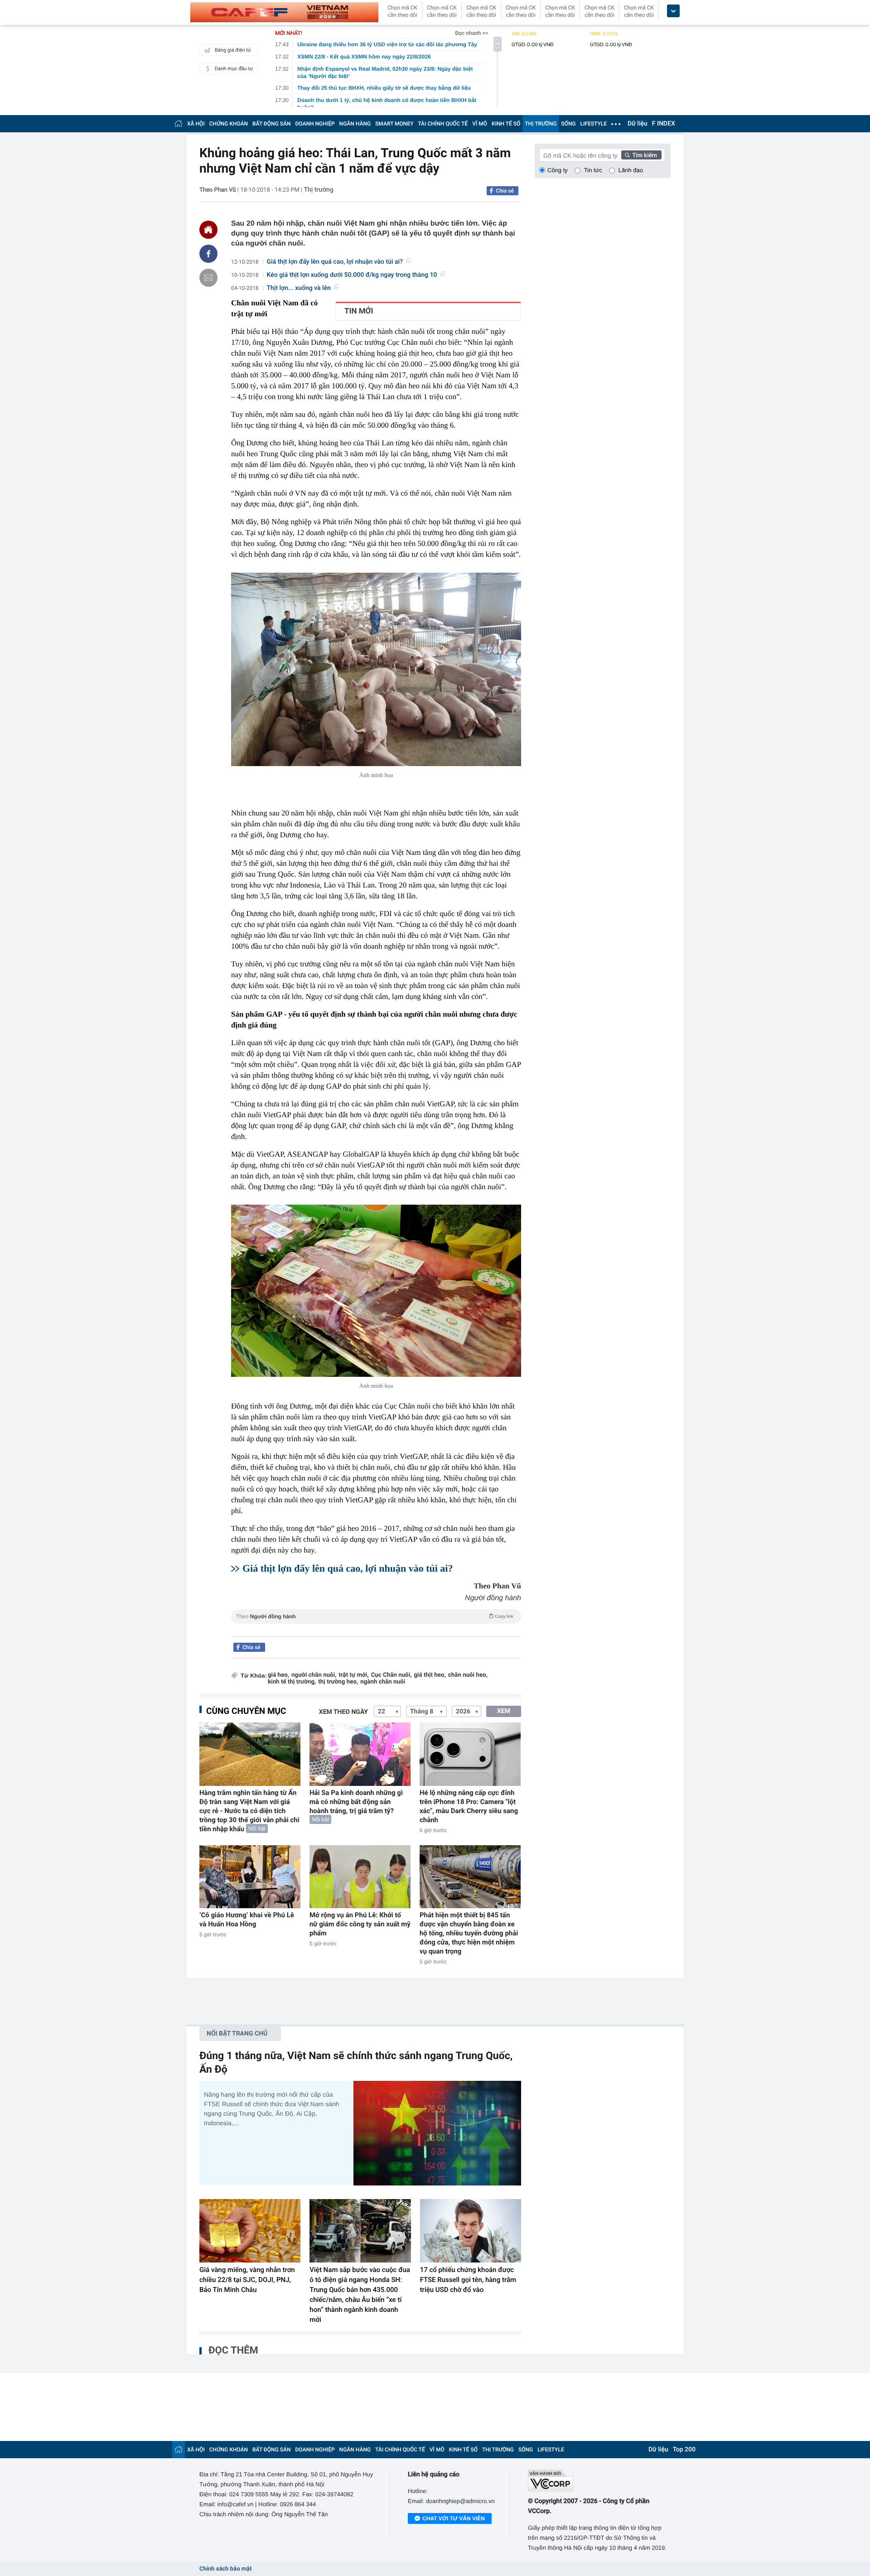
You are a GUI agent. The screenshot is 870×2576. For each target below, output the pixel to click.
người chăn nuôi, (314, 1675)
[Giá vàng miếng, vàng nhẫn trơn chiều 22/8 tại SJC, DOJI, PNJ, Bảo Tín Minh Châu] (250, 2231)
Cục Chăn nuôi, (391, 1675)
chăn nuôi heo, (468, 1675)
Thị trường (318, 190)
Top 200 (684, 2450)
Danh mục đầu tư (234, 69)
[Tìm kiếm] (642, 155)
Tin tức (593, 170)
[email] (208, 278)
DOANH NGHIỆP (315, 124)
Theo (375, 1616)
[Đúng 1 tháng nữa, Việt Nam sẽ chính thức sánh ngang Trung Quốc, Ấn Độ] (437, 2133)
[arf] (376, 1627)
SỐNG (568, 124)
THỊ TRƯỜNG (541, 124)
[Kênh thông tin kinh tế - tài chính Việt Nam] (284, 12)
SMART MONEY (394, 124)
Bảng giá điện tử (233, 50)
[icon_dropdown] (673, 11)
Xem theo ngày (343, 1712)
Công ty (558, 170)
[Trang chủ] (179, 123)
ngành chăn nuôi (383, 1682)
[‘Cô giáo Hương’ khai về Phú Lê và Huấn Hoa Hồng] (250, 1877)
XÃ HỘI (196, 124)
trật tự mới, (353, 1675)
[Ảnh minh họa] (376, 669)
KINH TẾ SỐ (506, 124)
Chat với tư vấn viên (454, 2518)
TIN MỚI (359, 311)
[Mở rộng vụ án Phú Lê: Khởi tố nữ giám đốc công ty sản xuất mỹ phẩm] (360, 1877)
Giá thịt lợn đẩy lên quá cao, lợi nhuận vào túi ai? (335, 262)
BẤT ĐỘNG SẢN (272, 124)
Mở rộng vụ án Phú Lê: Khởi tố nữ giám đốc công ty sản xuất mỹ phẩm (360, 1924)
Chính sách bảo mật (225, 2569)
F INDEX (664, 124)
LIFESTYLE (594, 124)
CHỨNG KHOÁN (229, 124)
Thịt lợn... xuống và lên (299, 288)
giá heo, (278, 1675)
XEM (504, 1711)
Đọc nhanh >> (471, 33)
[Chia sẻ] (208, 254)
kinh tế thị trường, (292, 1682)
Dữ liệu (638, 124)
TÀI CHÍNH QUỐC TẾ (443, 124)
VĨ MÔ (480, 124)
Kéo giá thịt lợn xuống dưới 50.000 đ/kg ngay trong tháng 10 (352, 275)
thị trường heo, (338, 1682)
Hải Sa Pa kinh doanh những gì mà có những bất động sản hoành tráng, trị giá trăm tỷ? (356, 1802)
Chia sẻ (505, 191)
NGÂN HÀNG (355, 124)
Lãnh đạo (631, 170)
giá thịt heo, (430, 1675)
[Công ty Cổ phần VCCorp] (599, 2481)
